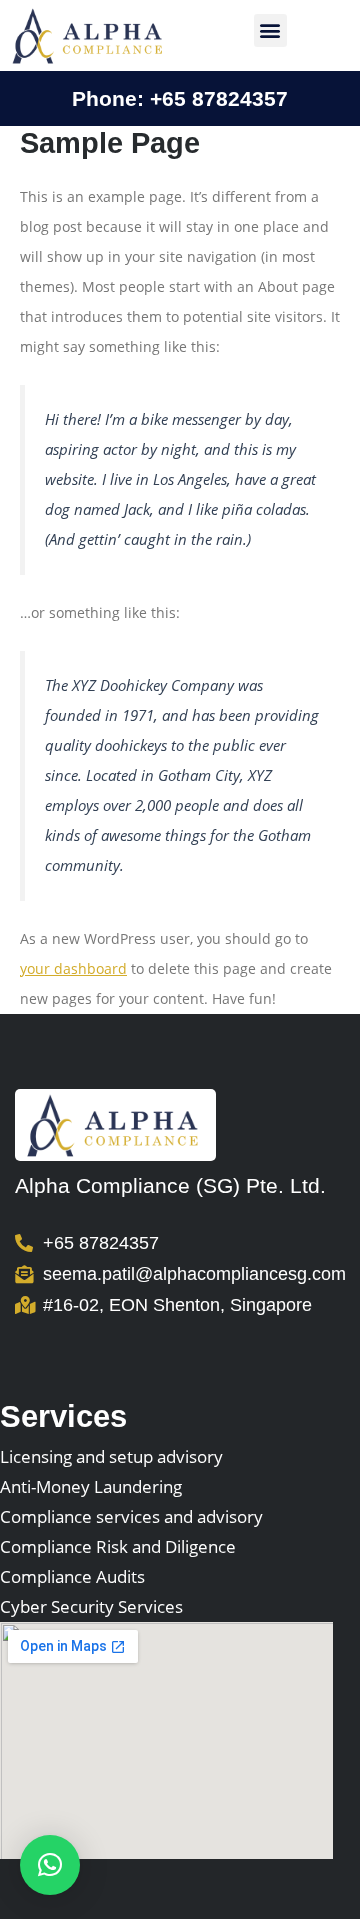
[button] (270, 30)
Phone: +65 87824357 (180, 98)
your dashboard (73, 968)
